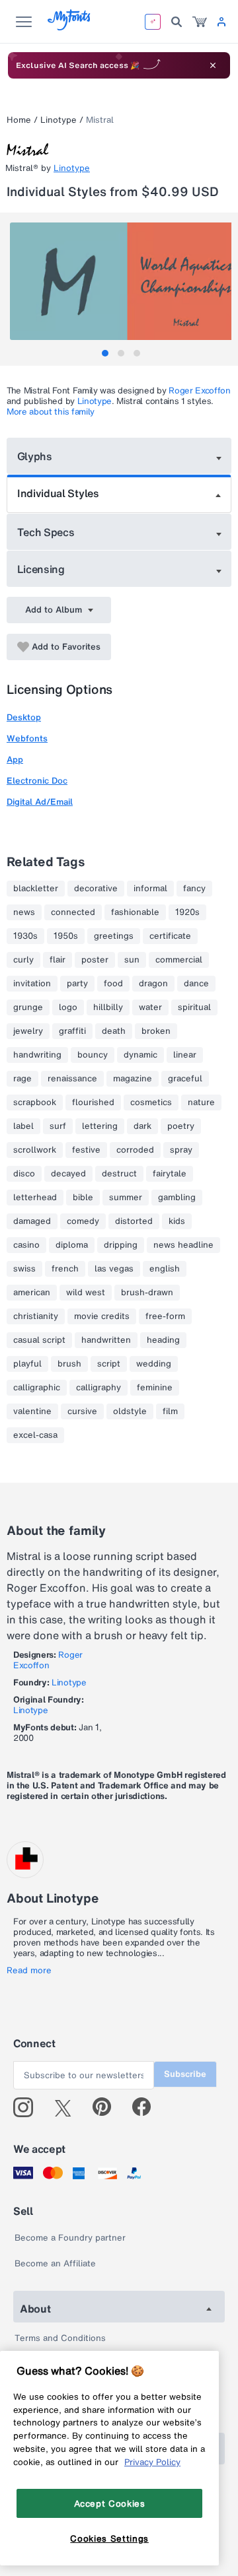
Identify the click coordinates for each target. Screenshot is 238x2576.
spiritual (194, 1007)
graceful (185, 1079)
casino (26, 1245)
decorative (96, 889)
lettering (100, 1126)
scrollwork (35, 1150)
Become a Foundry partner (70, 2238)
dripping (121, 1245)
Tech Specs (46, 532)
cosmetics (151, 1102)
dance (196, 984)
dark (142, 1126)
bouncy (93, 1055)
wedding (154, 1364)
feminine (155, 1388)
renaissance (72, 1079)
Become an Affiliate (55, 2263)
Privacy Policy (152, 2462)
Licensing (41, 569)
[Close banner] (213, 65)
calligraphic (37, 1388)
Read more (29, 1971)
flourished (93, 1102)
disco (24, 1174)
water (150, 1007)
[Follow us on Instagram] (28, 2107)
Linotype (59, 120)
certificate (170, 936)
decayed (68, 1174)
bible (83, 1198)
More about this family (51, 412)
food (113, 984)
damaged (32, 1221)
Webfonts (27, 738)
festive (86, 1150)
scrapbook (35, 1102)
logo (68, 1007)
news (24, 912)
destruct (119, 1174)
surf (58, 1126)
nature (201, 1102)
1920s (187, 912)
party (77, 984)
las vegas (114, 1269)
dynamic (140, 1055)
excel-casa (35, 1435)
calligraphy (99, 1388)
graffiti (72, 1031)
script (109, 1364)
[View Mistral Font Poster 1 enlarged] (121, 281)
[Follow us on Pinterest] (107, 2107)
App (15, 760)
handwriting (37, 1055)
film (170, 1411)
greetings (114, 936)
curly (23, 960)
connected (73, 912)
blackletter (36, 889)
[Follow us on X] (68, 2107)
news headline (183, 1245)
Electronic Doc (37, 781)
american (32, 1293)
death (114, 1031)
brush (69, 1364)
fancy (194, 889)
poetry (181, 1126)
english (165, 1269)
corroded (135, 1150)
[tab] (105, 353)
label (23, 1126)
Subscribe (185, 2074)
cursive (82, 1411)
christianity (36, 1316)
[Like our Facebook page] (147, 2107)
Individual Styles (58, 493)
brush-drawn (147, 1293)
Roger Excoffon (200, 390)
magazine (133, 1079)
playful (27, 1364)
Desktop (24, 717)
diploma (72, 1245)
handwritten (106, 1340)
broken (156, 1031)
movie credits (102, 1316)
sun (132, 960)
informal (150, 889)
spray (181, 1150)
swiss (24, 1269)
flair (58, 960)
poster (95, 960)
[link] (200, 22)
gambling (177, 1198)
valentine (32, 1411)
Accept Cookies (110, 2503)
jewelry (28, 1031)
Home (19, 120)
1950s (66, 936)
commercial (179, 960)
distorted (134, 1221)
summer (126, 1198)
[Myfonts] (70, 27)
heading (163, 1340)
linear (185, 1055)
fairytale (170, 1174)
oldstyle (130, 1411)
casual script (39, 1340)
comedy (83, 1221)
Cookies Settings (109, 2538)
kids (177, 1221)
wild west (86, 1293)
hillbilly (108, 1007)
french (65, 1269)
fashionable (135, 912)
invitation (32, 984)
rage (22, 1079)
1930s (25, 936)
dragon (153, 984)
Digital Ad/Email (40, 802)
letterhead (35, 1198)
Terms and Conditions (60, 2338)
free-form (165, 1316)
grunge (28, 1007)
